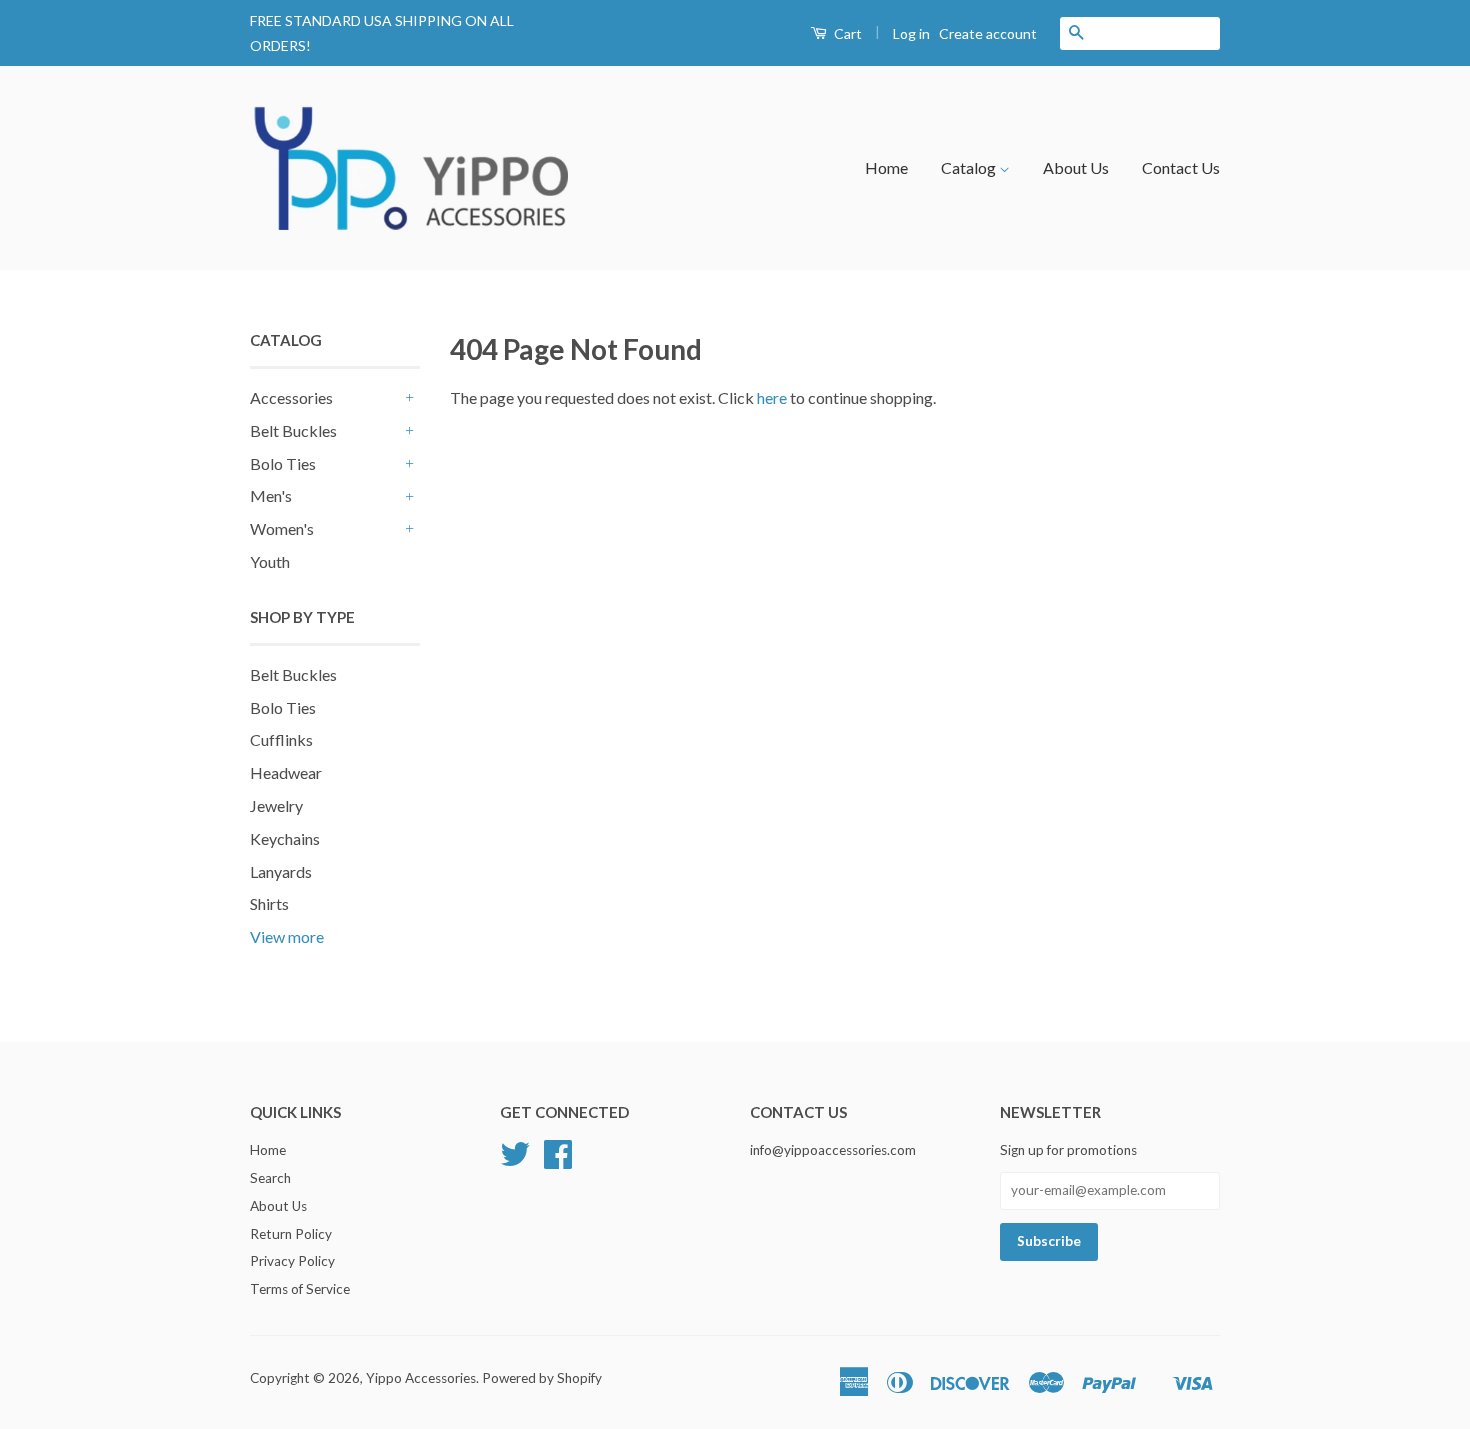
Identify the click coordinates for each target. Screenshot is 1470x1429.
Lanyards (281, 871)
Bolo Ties (283, 463)
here (772, 397)
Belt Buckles (293, 430)
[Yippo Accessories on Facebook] (558, 1161)
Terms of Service (300, 1289)
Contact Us (1181, 167)
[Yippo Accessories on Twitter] (515, 1161)
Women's (282, 528)
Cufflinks (281, 739)
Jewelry (276, 805)
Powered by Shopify (542, 1378)
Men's (271, 495)
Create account (988, 33)
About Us (1076, 167)
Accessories (291, 397)
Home (886, 167)
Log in (911, 33)
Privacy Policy (292, 1261)
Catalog (970, 167)
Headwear (286, 772)
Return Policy (291, 1234)
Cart (846, 33)
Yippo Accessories (421, 1378)
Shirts (269, 903)
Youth (270, 561)
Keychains (285, 838)
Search (270, 1178)
